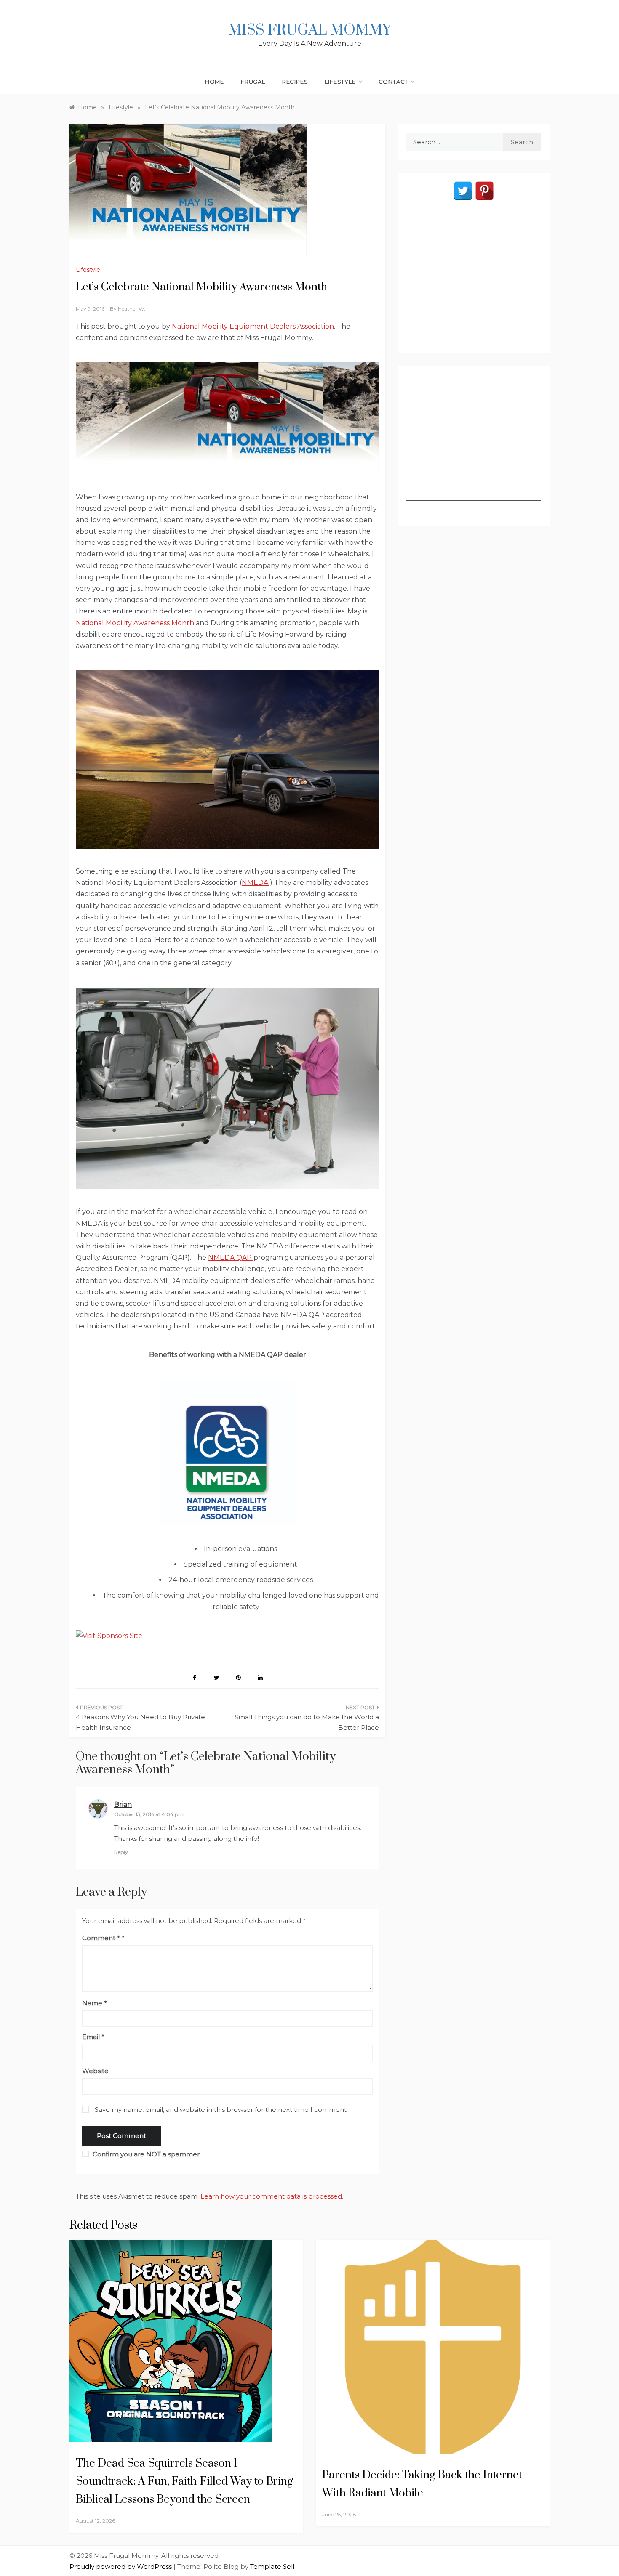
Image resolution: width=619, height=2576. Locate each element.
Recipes (295, 82)
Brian (123, 1805)
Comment (101, 1938)
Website (95, 2071)
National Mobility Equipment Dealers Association (253, 326)
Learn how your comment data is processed (271, 2196)
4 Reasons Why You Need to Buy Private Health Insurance (140, 1722)
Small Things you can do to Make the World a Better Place (307, 1722)
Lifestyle (340, 82)
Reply (121, 1852)
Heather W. (132, 309)
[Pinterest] (484, 191)
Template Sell (272, 2567)
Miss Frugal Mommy (309, 30)
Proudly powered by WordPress (121, 2567)
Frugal (253, 82)
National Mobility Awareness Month (135, 623)
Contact (394, 82)
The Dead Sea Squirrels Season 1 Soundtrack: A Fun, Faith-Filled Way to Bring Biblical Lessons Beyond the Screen (184, 2482)
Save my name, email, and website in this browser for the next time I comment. (221, 2110)
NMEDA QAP (231, 1257)
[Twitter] (463, 191)
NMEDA (255, 883)
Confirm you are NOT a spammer (145, 2154)
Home (215, 82)
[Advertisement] (474, 275)
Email (93, 2037)
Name (95, 2003)
